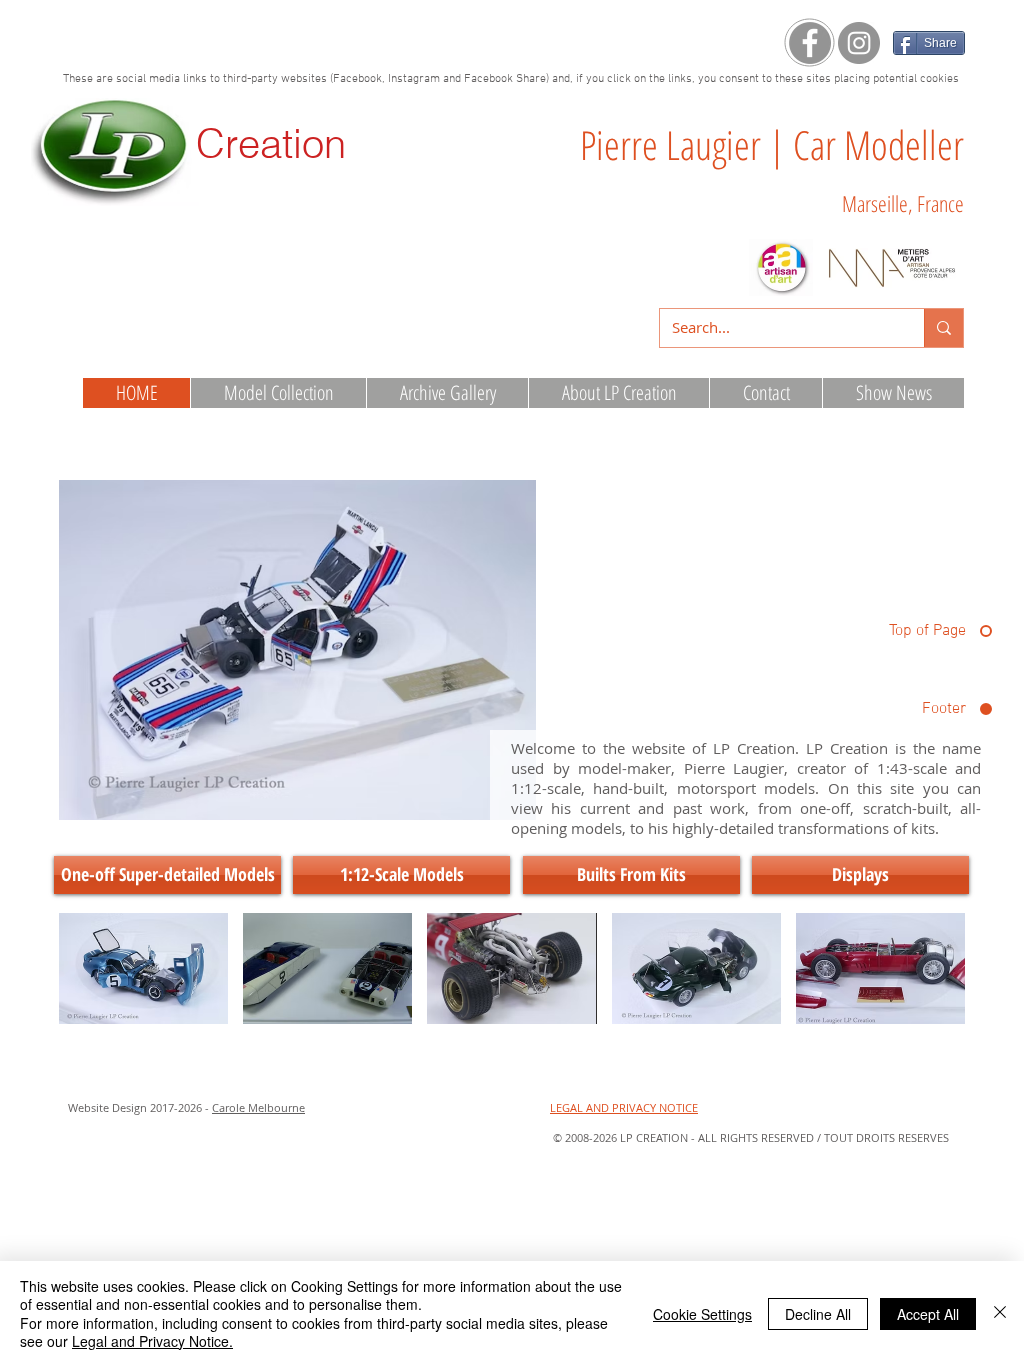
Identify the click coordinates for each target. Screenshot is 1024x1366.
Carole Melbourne (258, 1107)
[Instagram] (859, 43)
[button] (143, 968)
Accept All (928, 1314)
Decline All (818, 1314)
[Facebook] (810, 43)
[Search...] (943, 328)
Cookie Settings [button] (702, 1314)
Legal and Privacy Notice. (152, 1341)
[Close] (1000, 1313)
